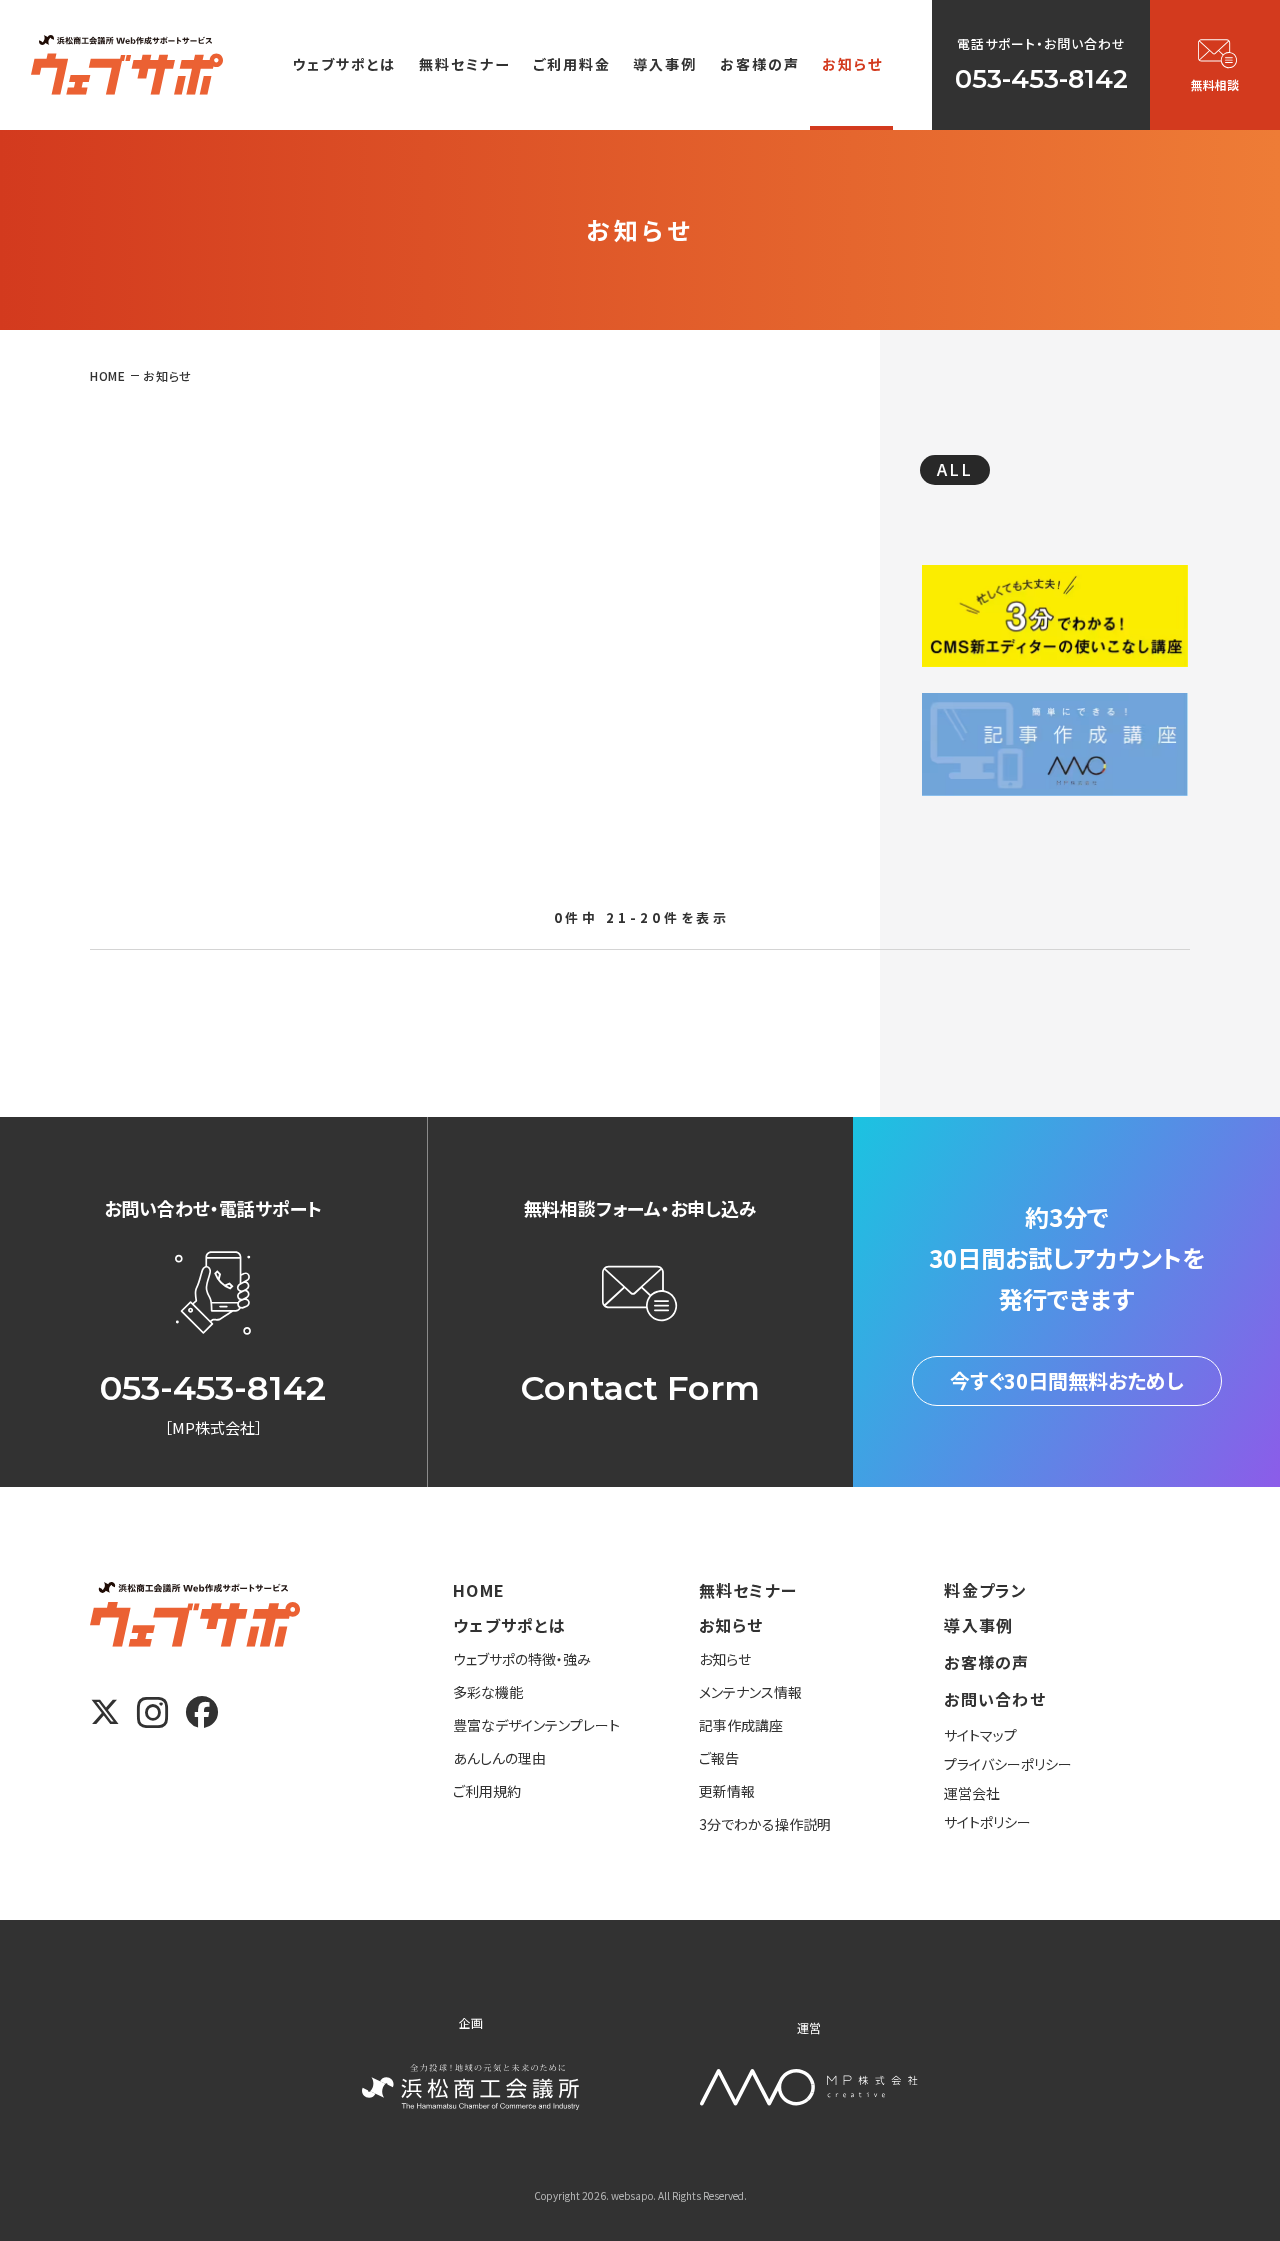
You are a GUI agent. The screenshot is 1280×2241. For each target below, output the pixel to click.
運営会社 (972, 1793)
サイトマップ (980, 1735)
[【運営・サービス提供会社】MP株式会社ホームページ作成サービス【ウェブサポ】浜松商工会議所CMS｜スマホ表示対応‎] (127, 64)
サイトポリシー (987, 1822)
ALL (955, 469)
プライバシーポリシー (1008, 1764)
